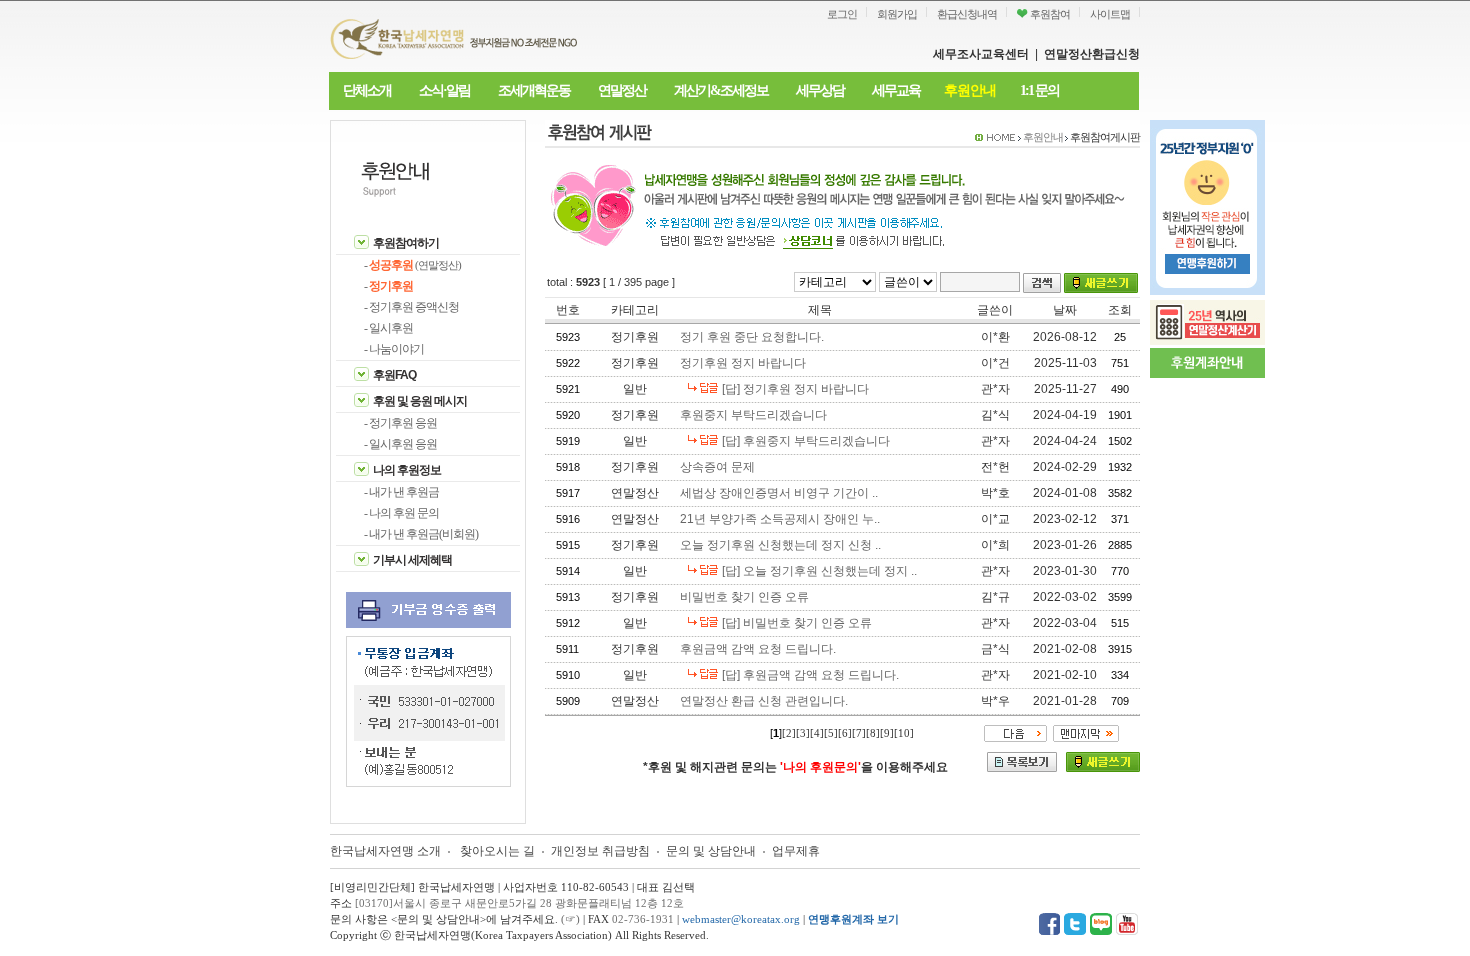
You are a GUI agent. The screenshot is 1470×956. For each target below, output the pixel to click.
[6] (845, 733)
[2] (789, 733)
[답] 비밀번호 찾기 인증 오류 (797, 623)
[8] (873, 733)
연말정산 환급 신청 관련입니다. (764, 701)
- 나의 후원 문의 (401, 513)
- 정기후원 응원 (400, 423)
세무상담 (820, 90)
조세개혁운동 (534, 90)
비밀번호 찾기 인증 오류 (744, 597)
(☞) (570, 919)
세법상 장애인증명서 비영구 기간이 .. (779, 493)
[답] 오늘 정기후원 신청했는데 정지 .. (819, 571)
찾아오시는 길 (497, 851)
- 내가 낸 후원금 (401, 492)
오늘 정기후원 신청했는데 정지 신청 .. (780, 545)
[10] (904, 733)
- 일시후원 (388, 328)
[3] (803, 733)
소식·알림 (444, 90)
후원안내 (970, 90)
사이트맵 (1110, 14)
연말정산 (622, 90)
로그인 (842, 14)
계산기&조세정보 (721, 90)
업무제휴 (796, 851)
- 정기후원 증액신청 (411, 307)
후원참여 (1049, 14)
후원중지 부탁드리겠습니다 (753, 415)
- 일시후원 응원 (400, 444)
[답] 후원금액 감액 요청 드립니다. (810, 675)
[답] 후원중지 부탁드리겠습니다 (806, 441)
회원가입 (897, 14)
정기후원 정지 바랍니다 (743, 363)
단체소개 (367, 90)
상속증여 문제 (717, 467)
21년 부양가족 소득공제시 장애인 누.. (780, 519)
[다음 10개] (1015, 732)
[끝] (1086, 732)
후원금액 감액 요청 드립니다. (758, 649)
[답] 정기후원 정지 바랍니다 (795, 389)
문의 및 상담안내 (712, 851)
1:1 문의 (1039, 90)
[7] (859, 733)
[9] (887, 733)
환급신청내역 (967, 14)
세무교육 (896, 90)
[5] (831, 733)
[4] (817, 733)
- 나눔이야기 (394, 349)
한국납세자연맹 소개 (385, 851)
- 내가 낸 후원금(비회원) (421, 534)
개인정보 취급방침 (600, 851)
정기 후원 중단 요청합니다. (752, 337)
